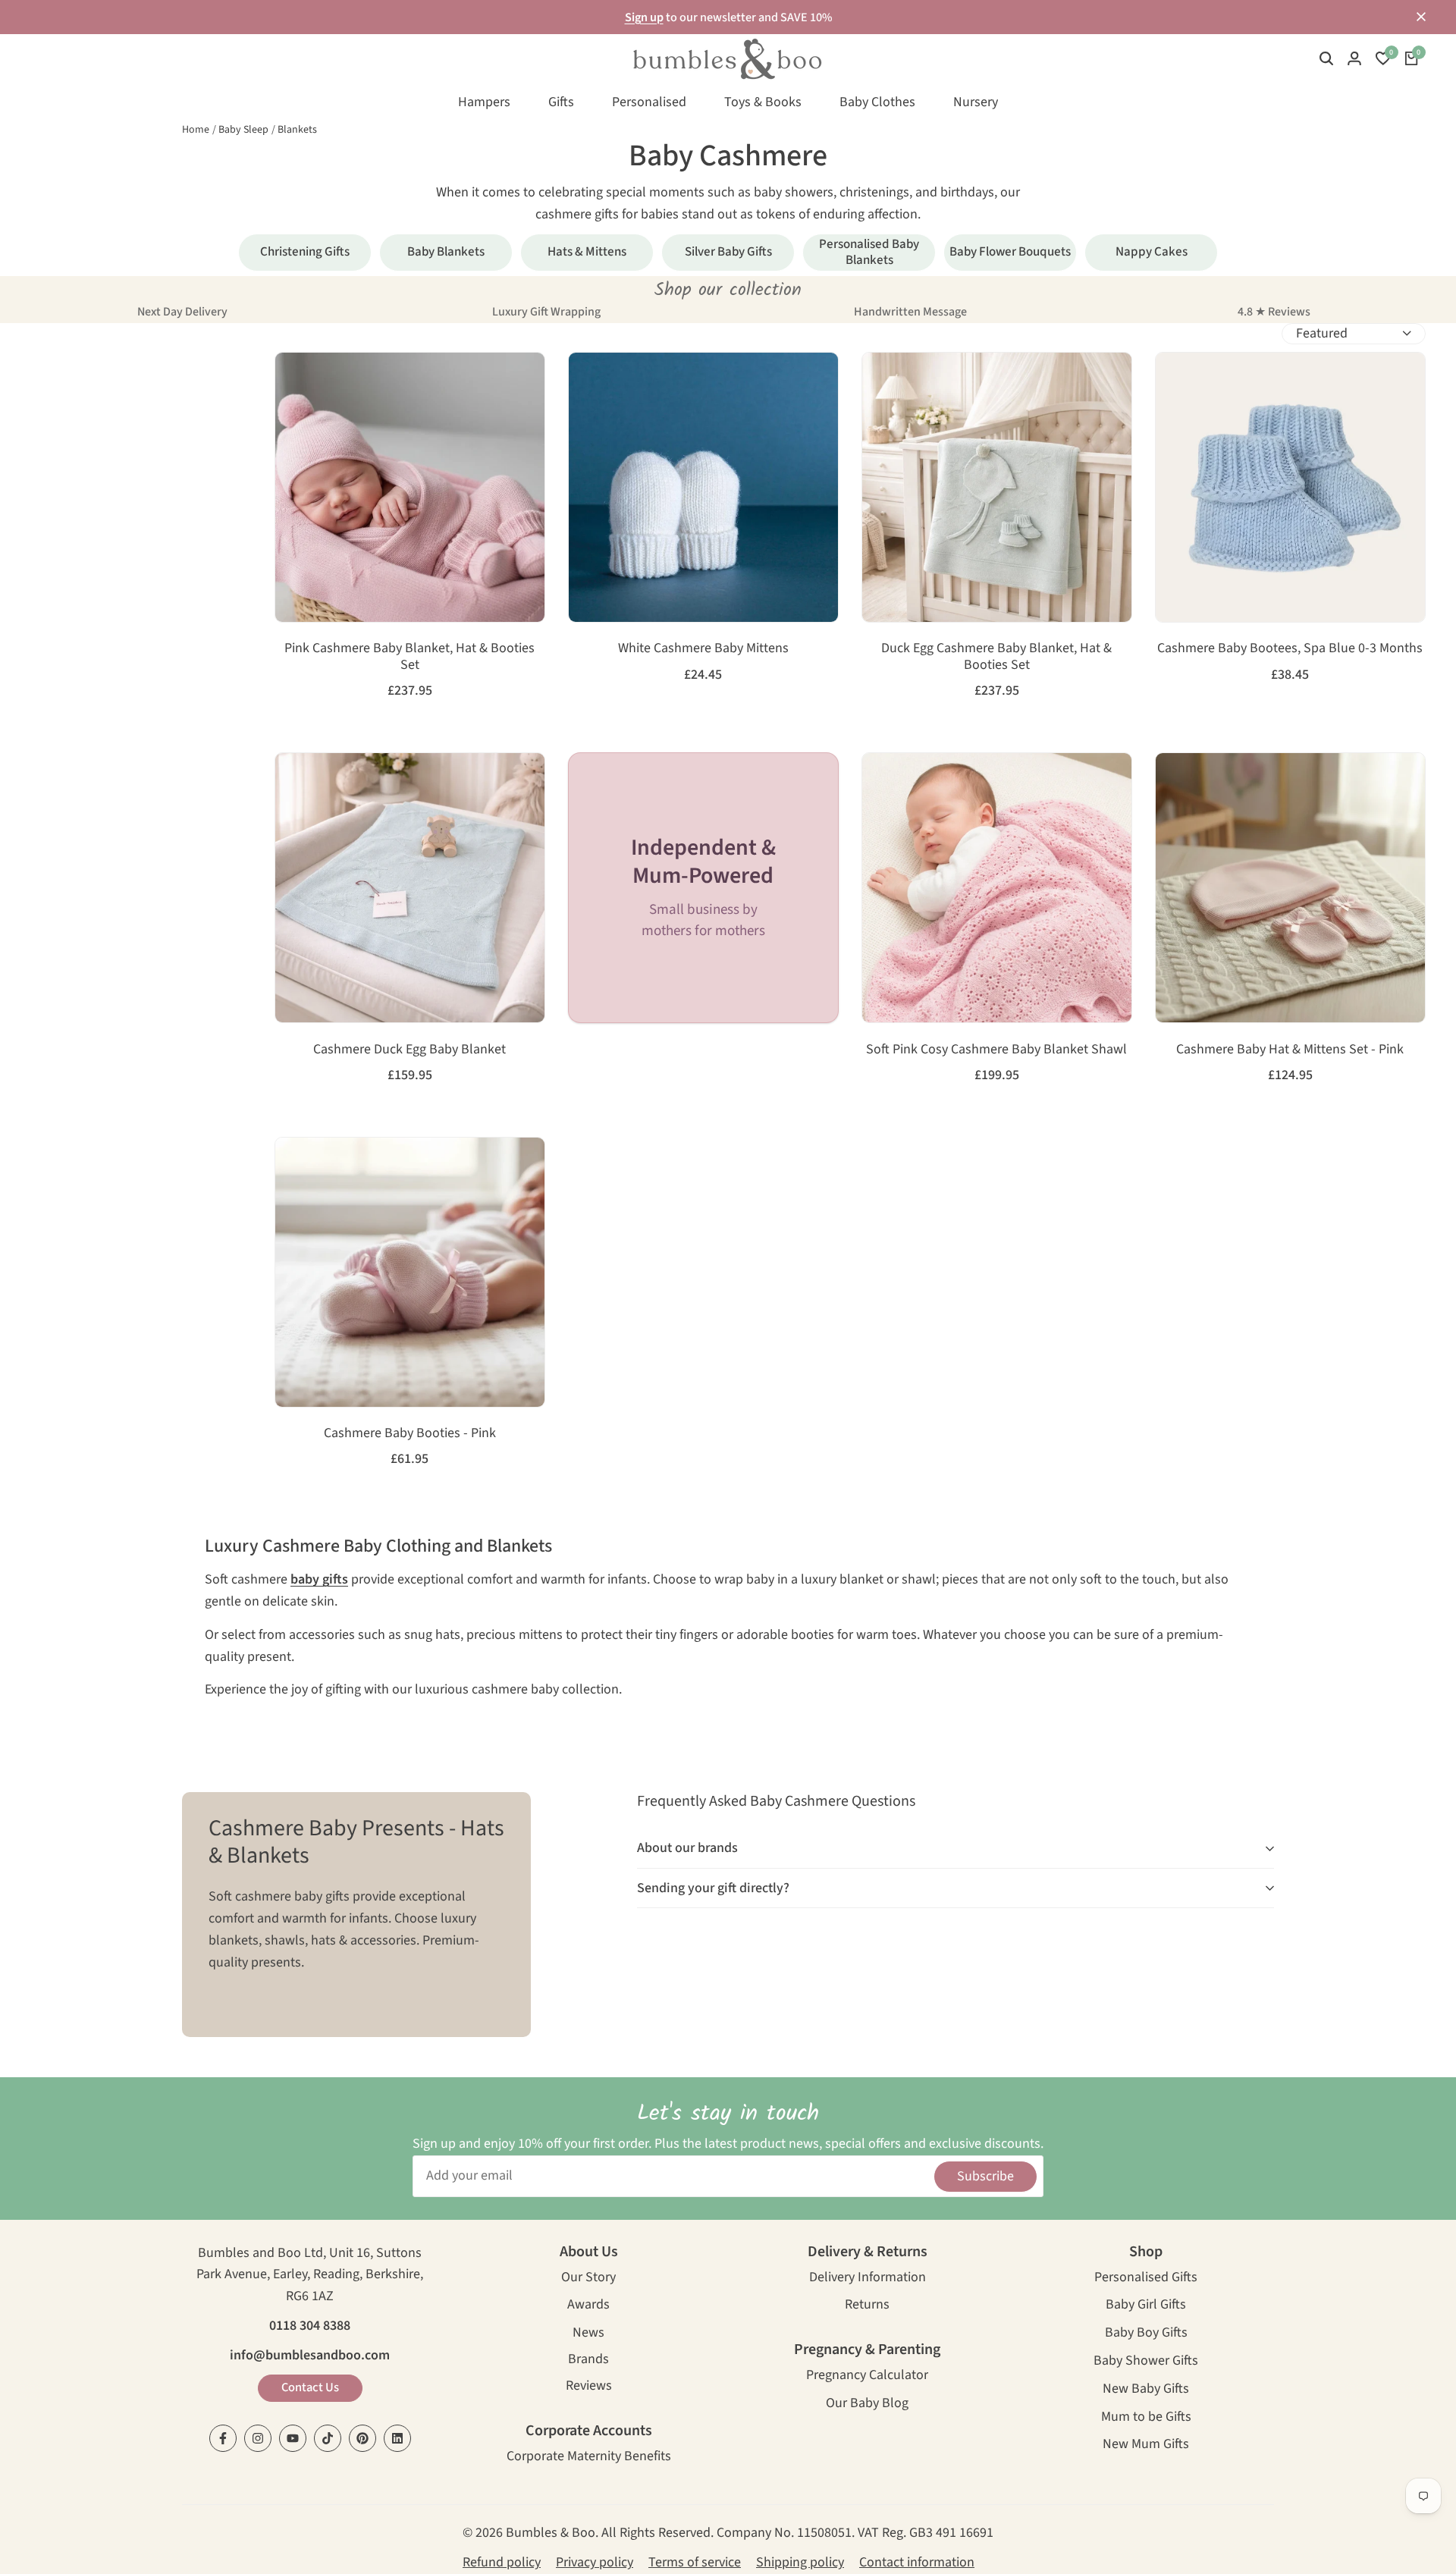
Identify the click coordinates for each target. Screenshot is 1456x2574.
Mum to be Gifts (1146, 2418)
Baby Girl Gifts (1146, 2306)
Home (196, 130)
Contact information (917, 2562)
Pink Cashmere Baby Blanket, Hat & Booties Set (409, 656)
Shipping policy (800, 2562)
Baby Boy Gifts (1146, 2334)
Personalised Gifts (1146, 2279)
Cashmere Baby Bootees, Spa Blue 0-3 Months (1290, 648)
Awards (588, 2306)
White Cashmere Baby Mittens (703, 648)
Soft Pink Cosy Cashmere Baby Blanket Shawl (996, 1050)
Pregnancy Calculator (867, 2376)
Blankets (297, 130)
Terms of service (695, 2562)
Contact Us (310, 2387)
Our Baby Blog (867, 2404)
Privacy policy (595, 2562)
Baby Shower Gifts (1146, 2362)
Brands (588, 2361)
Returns (867, 2306)
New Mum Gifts (1146, 2445)
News (588, 2334)
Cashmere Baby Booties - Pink (410, 1433)
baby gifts (319, 1579)
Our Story (588, 2279)
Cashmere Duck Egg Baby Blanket (409, 1050)
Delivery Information (868, 2279)
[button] (295, 380)
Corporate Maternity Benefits (589, 2458)
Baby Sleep (243, 130)
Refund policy (502, 2562)
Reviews (589, 2387)
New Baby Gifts (1146, 2390)
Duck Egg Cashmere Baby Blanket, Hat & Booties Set (996, 656)
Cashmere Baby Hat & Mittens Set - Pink (1290, 1050)
